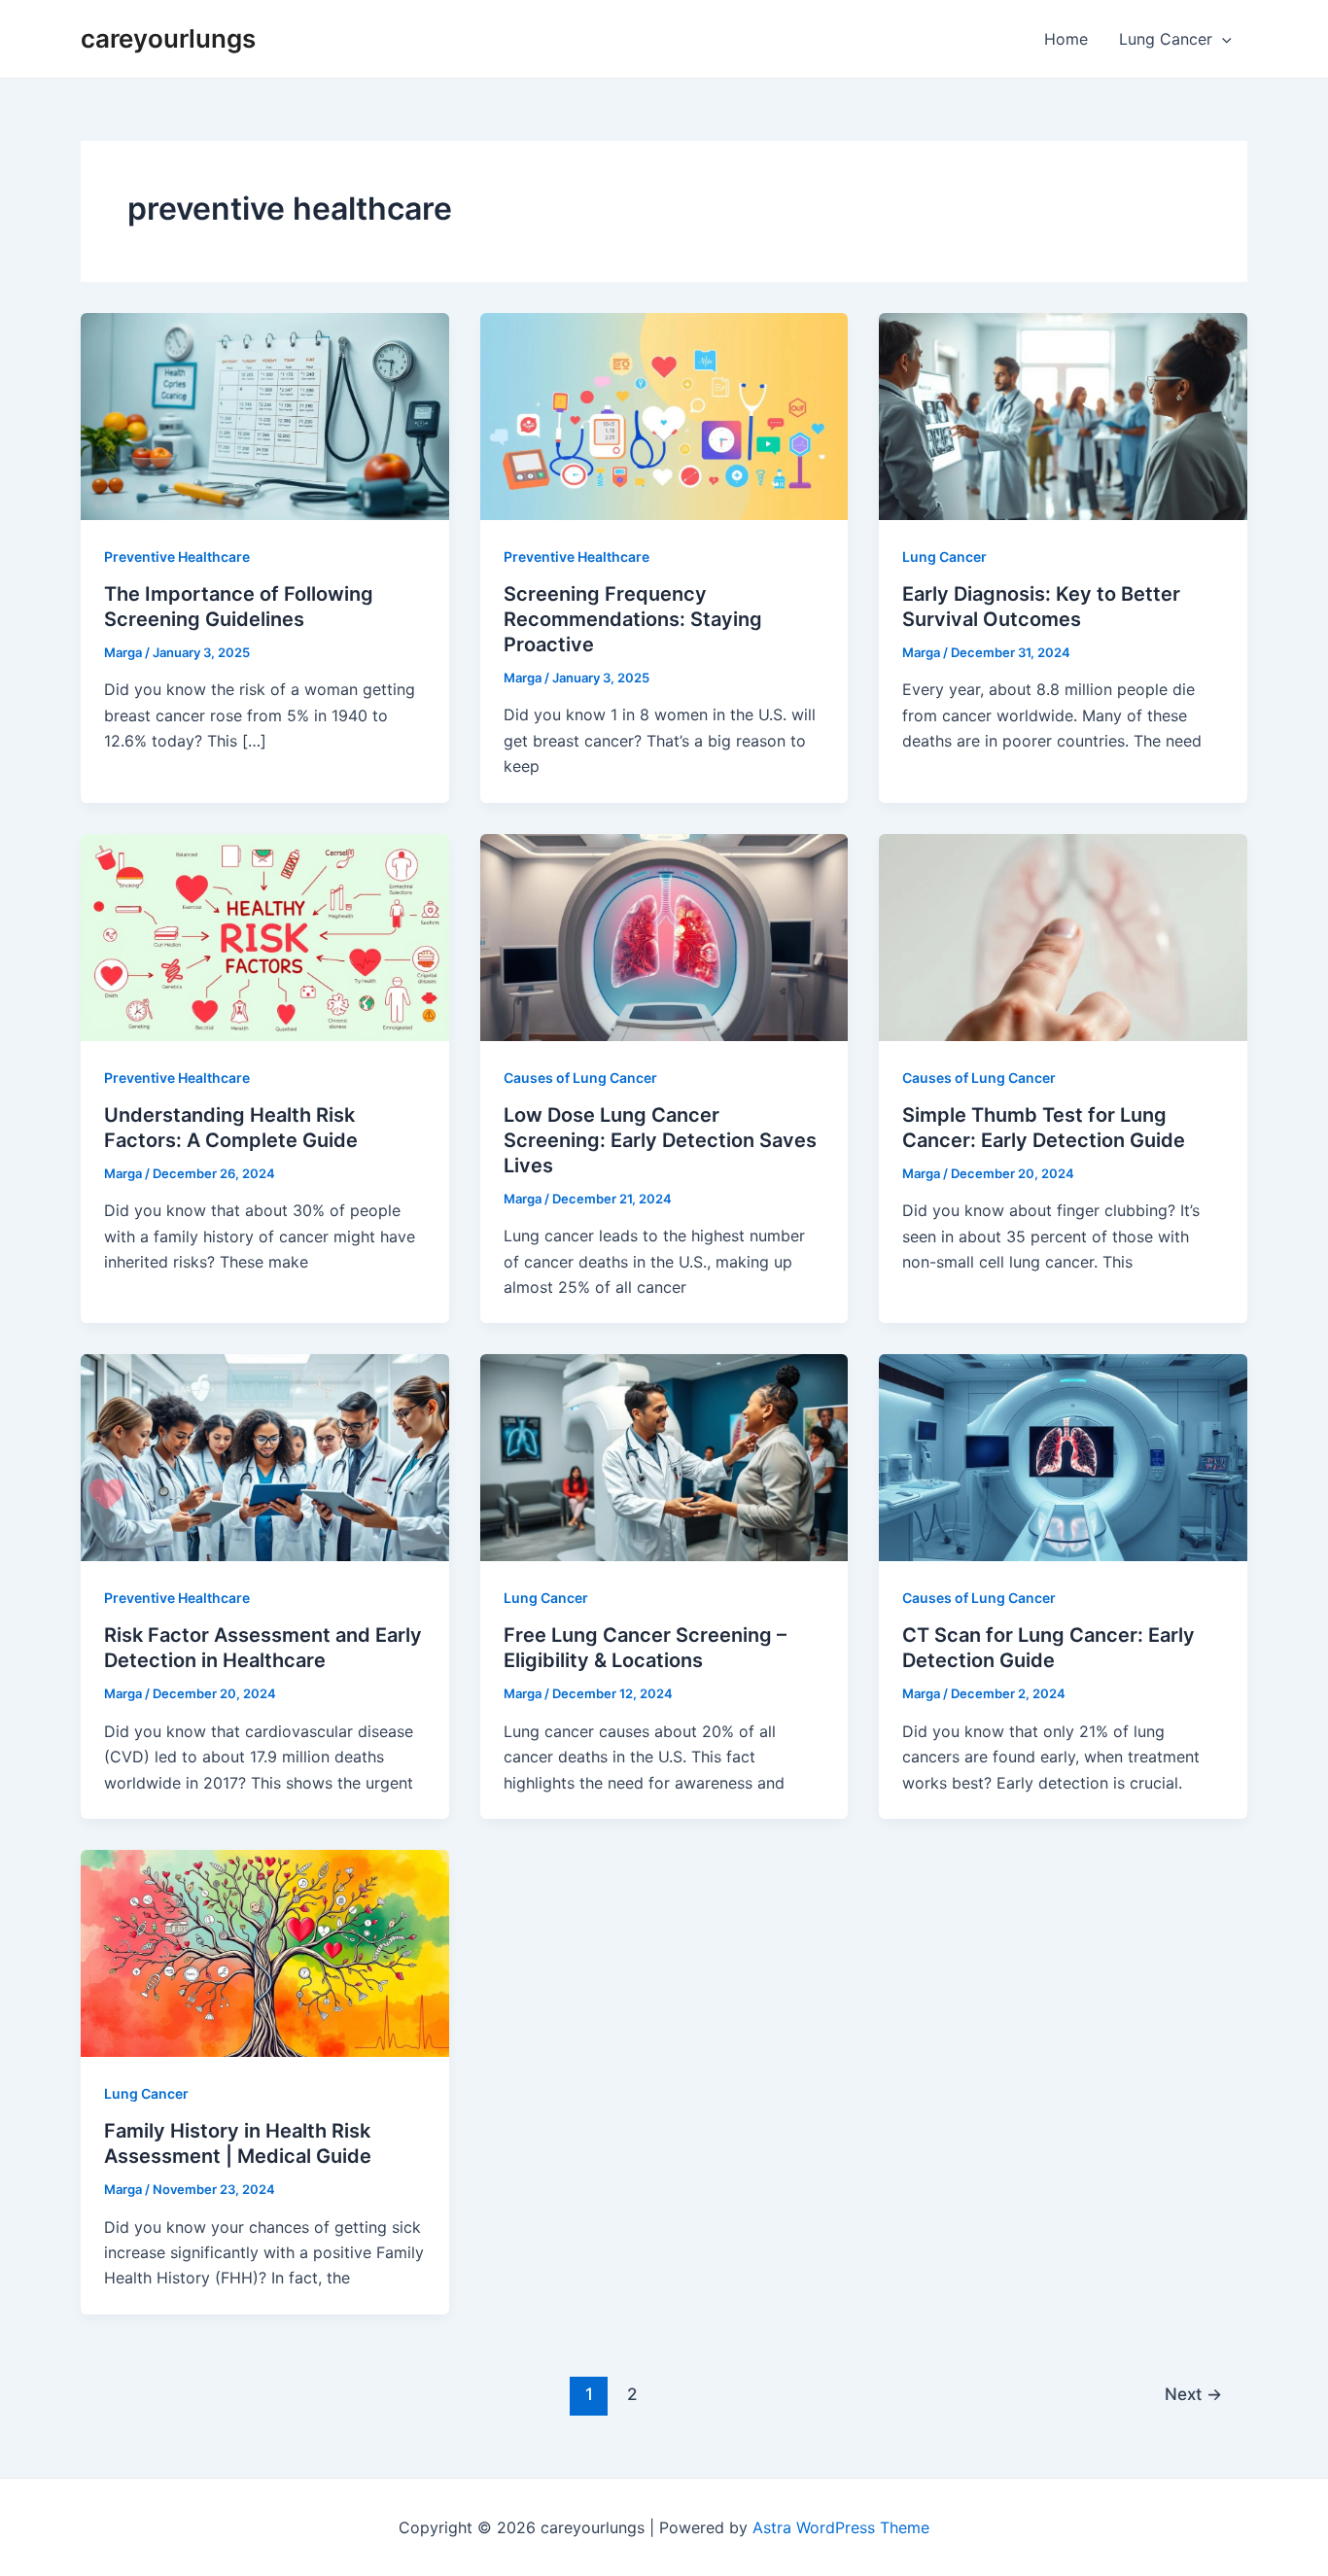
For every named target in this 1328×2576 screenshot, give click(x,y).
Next (1193, 2394)
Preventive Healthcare (177, 557)
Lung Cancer (1166, 39)
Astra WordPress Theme (841, 2527)
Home (1066, 39)
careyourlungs (168, 38)
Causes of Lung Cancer (580, 1078)
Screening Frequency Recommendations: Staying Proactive (633, 619)
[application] (1222, 39)
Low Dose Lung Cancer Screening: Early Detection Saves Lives (660, 1140)
